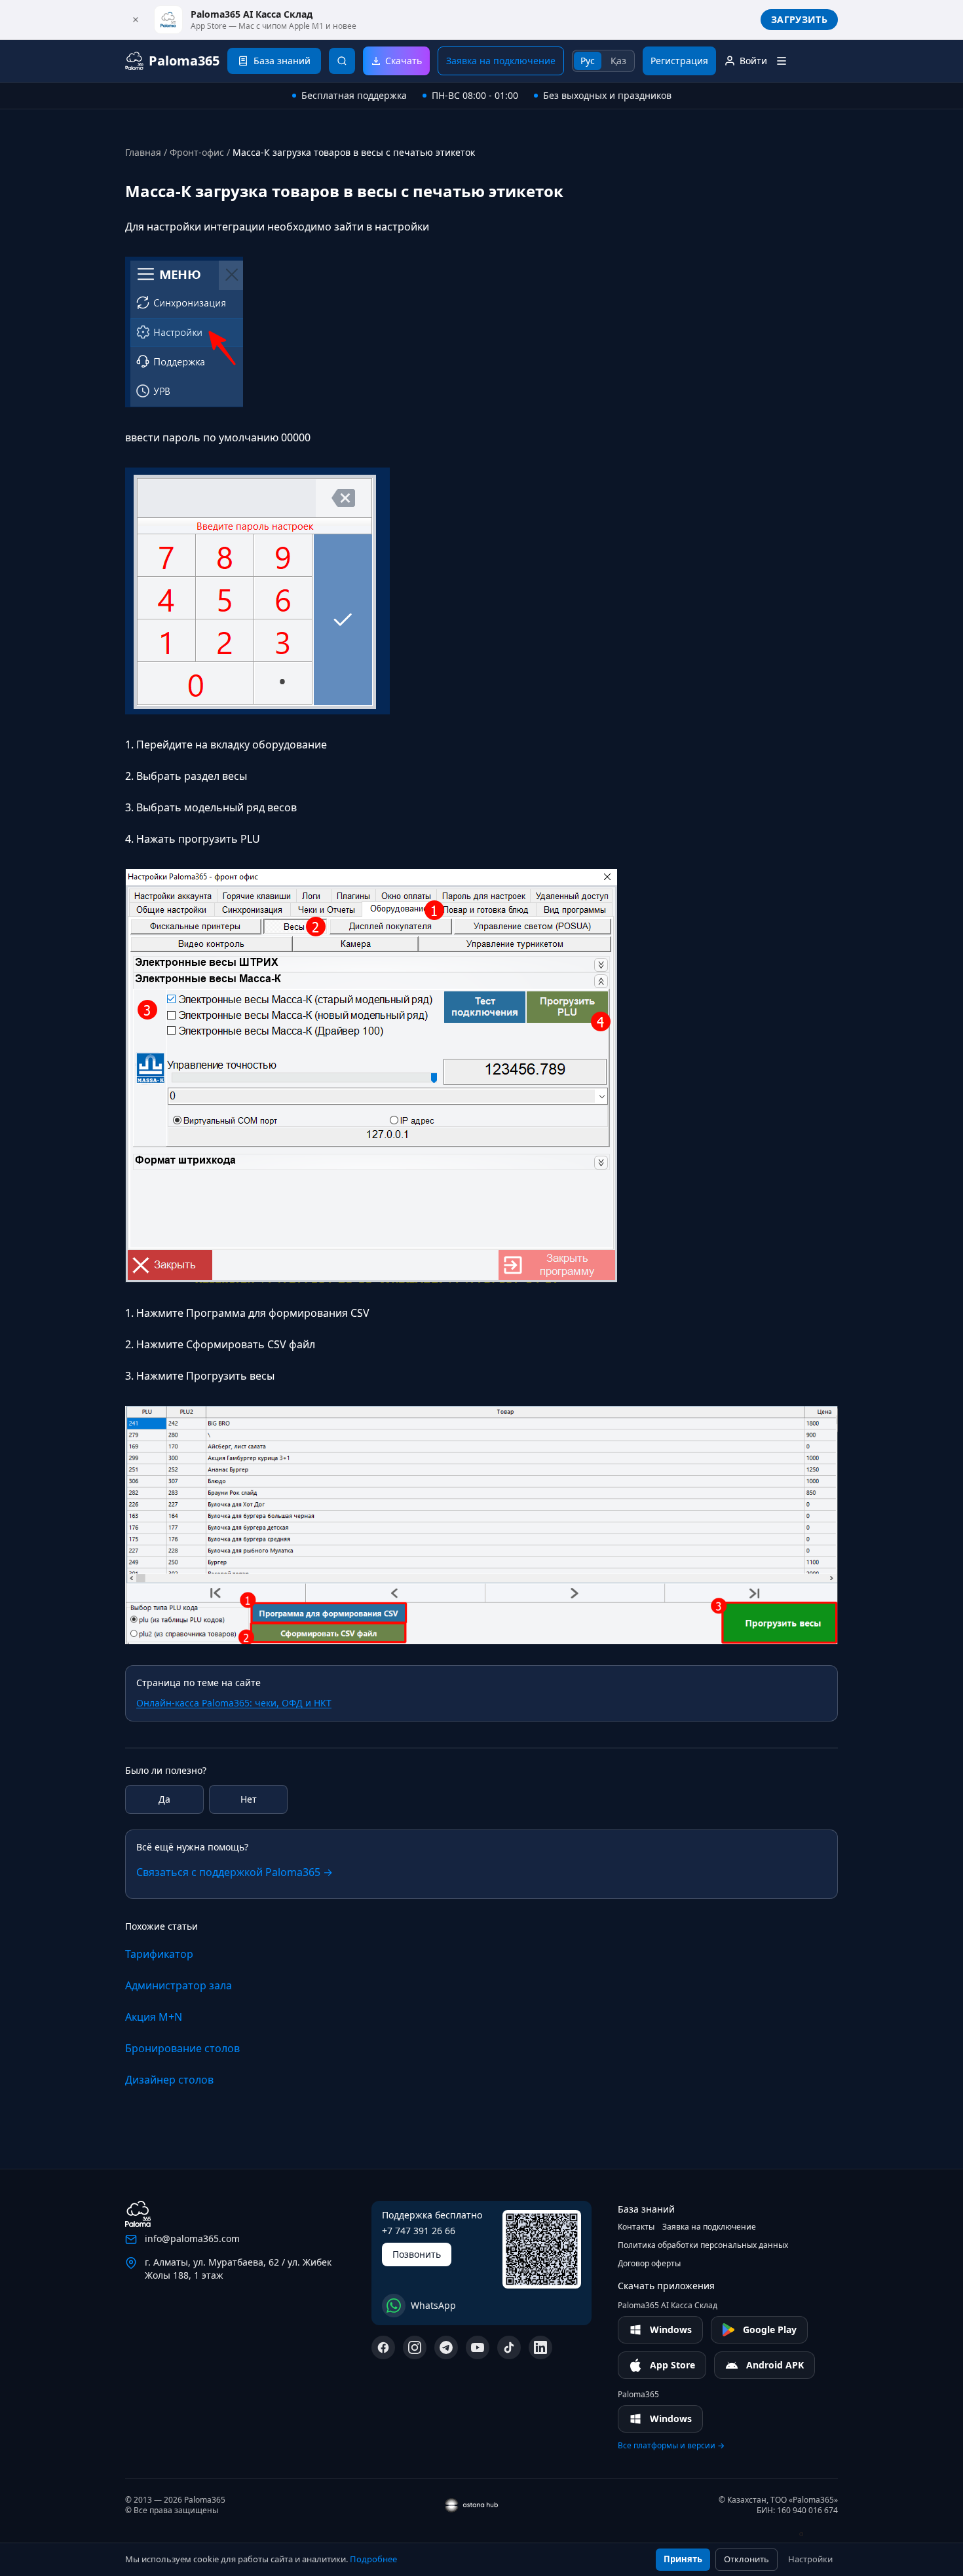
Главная (143, 152)
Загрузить (799, 19)
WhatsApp (433, 2305)
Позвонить (417, 2254)
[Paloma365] (138, 2214)
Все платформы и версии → (671, 2446)
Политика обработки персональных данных (703, 2245)
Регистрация (679, 61)
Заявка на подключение (501, 61)
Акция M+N (154, 2017)
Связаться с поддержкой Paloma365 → (235, 1872)
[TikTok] (509, 2347)
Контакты (636, 2227)
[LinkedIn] (540, 2347)
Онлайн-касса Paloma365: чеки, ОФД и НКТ (234, 1703)
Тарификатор (159, 1954)
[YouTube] (478, 2347)
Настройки (810, 2559)
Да (164, 1799)
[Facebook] (383, 2347)
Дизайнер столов (169, 2080)
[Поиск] (342, 61)
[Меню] (782, 61)
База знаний (646, 2209)
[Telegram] (446, 2347)
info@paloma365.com (192, 2238)
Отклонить (746, 2559)
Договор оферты (649, 2264)
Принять (683, 2559)
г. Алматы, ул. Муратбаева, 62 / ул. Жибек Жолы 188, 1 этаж (238, 2269)
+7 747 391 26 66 (419, 2231)
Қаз (618, 61)
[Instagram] (415, 2347)
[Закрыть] (136, 20)
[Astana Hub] (808, 2534)
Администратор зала (179, 1985)
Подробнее (373, 2559)
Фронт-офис (197, 152)
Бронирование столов (182, 2048)
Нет (249, 1799)
